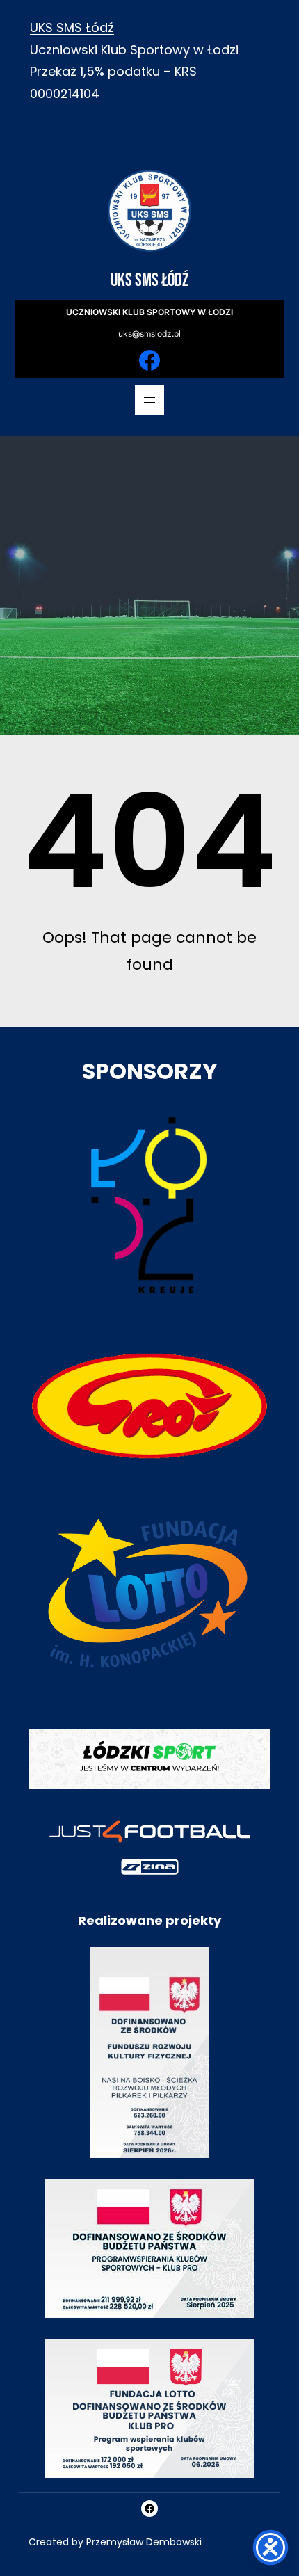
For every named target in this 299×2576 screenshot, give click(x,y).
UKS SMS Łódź (72, 27)
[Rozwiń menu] (149, 400)
